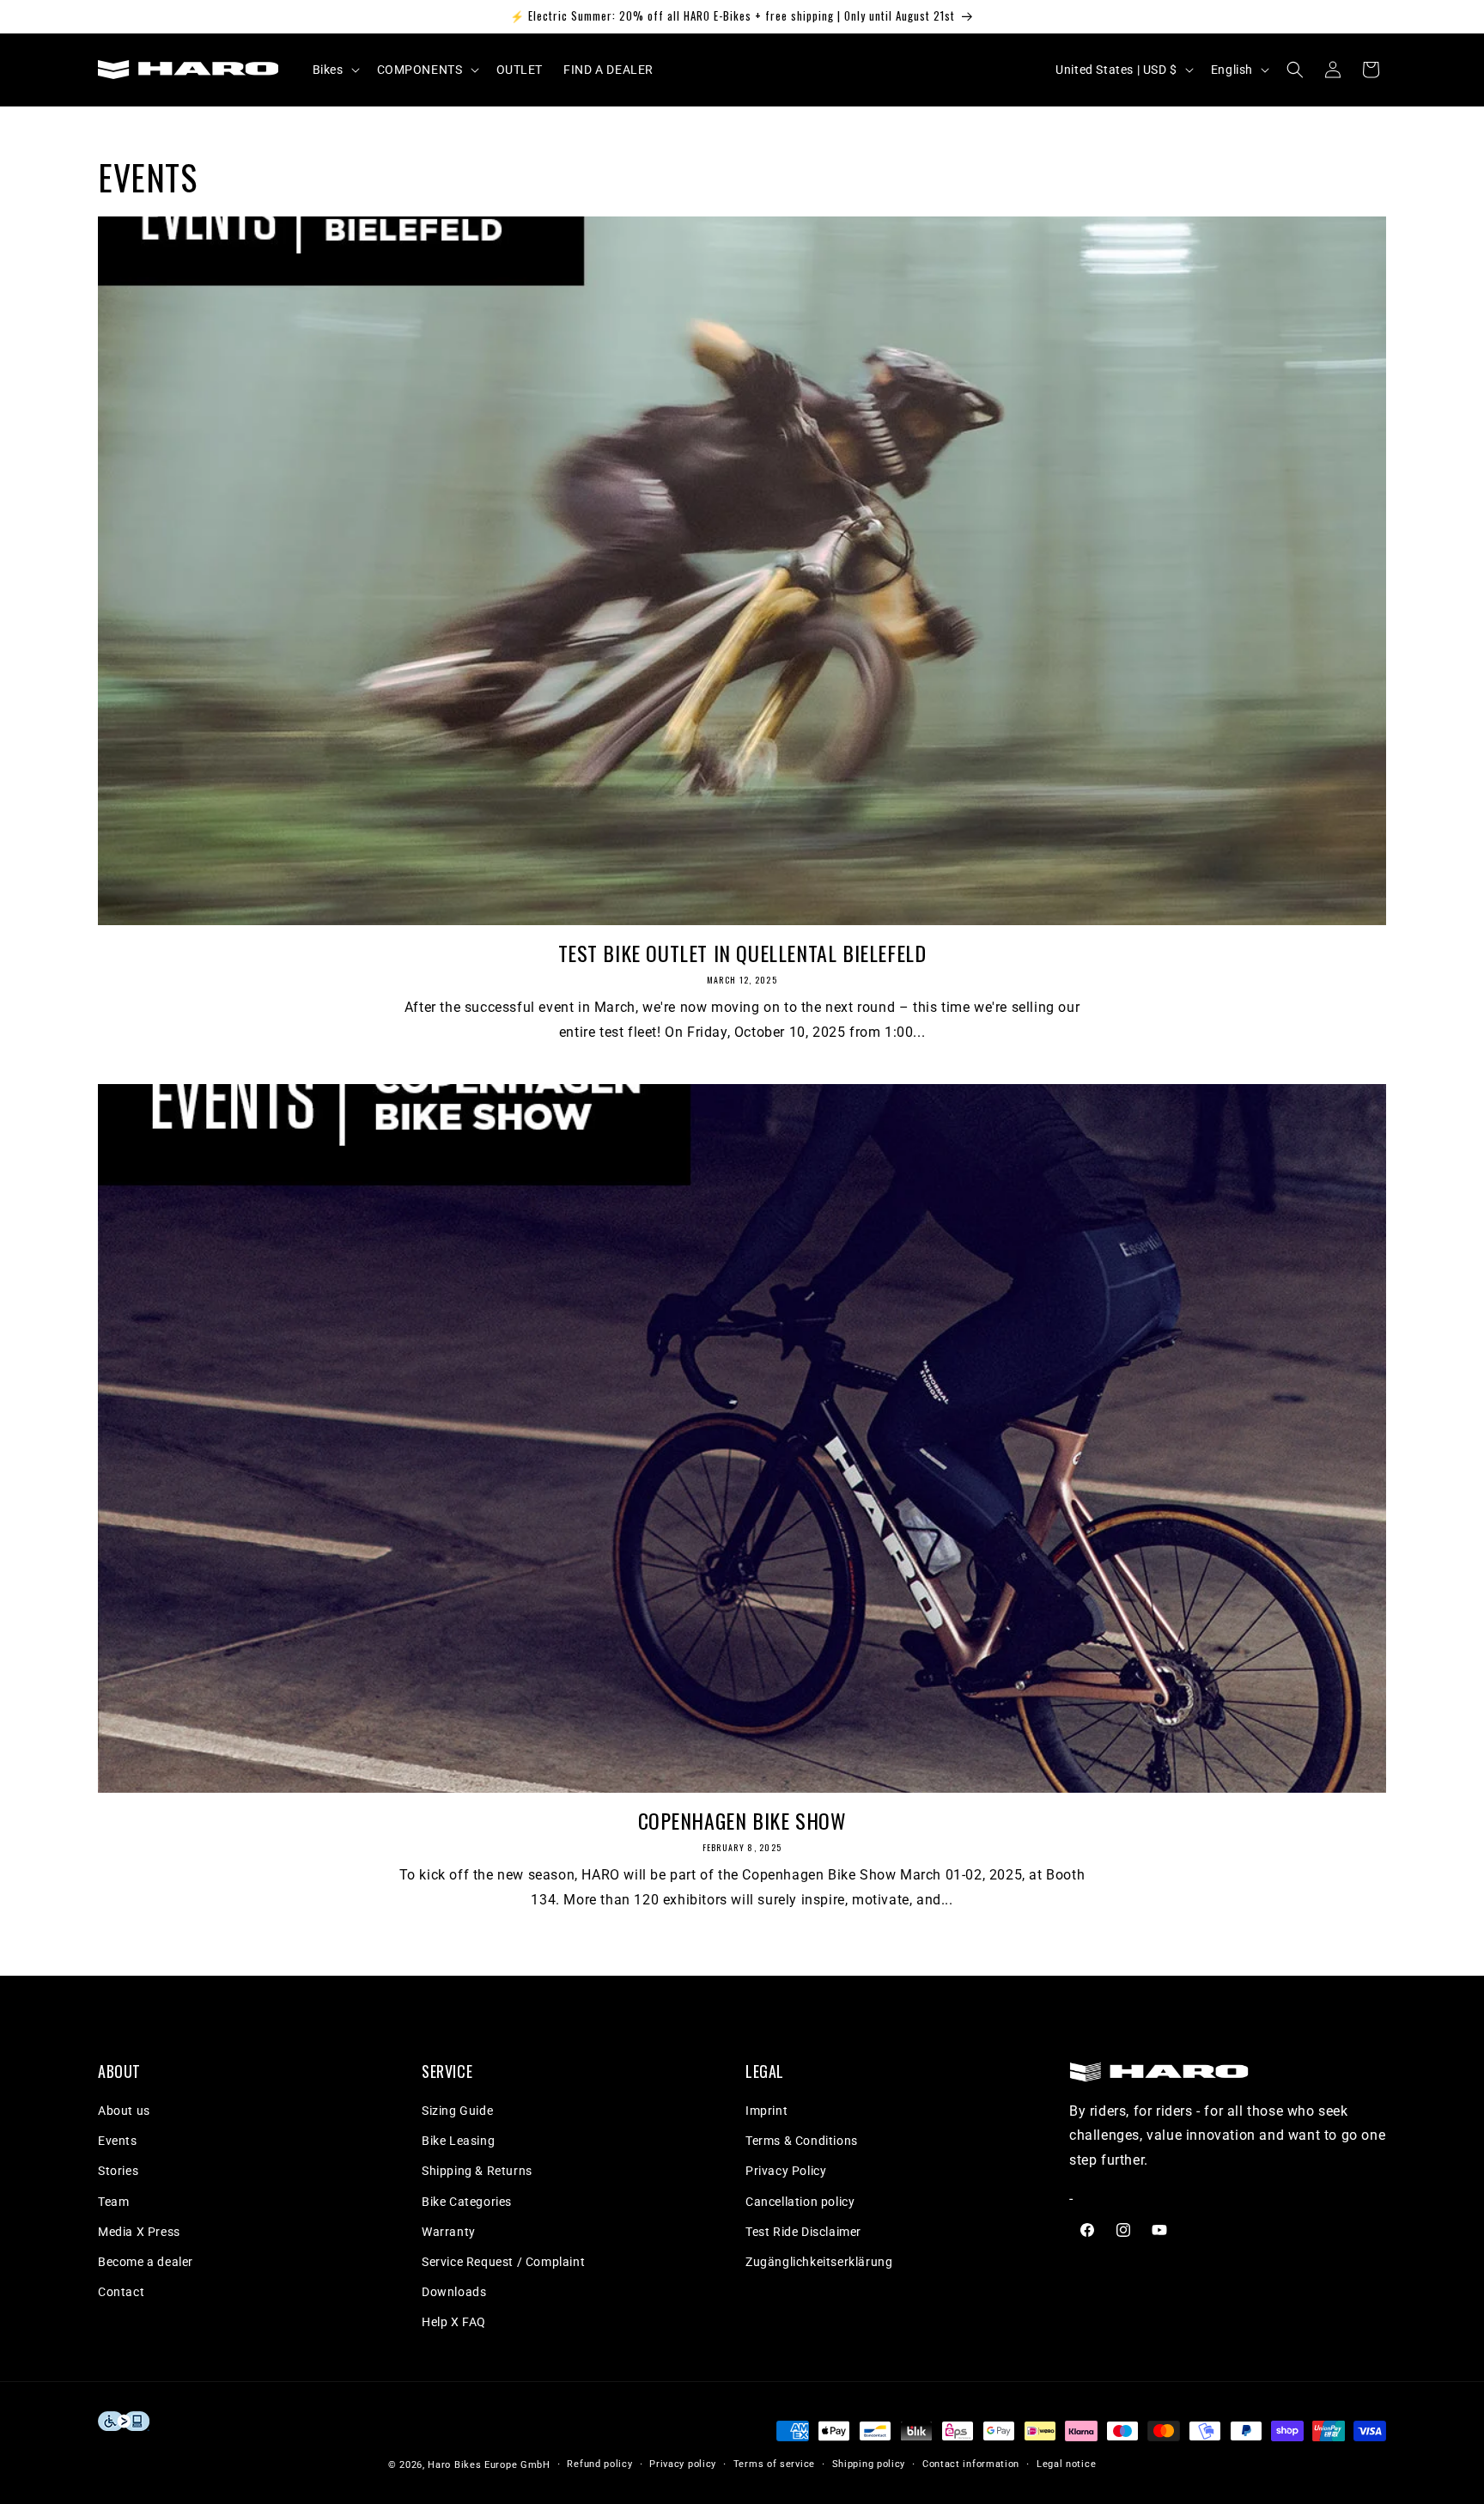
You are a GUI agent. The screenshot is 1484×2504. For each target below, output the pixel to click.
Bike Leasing (458, 2141)
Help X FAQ (454, 2322)
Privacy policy (683, 2463)
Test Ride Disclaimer (803, 2232)
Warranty (449, 2232)
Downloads (454, 2292)
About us (124, 2111)
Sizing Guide (457, 2111)
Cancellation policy (800, 2202)
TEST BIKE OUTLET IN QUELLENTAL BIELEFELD (742, 953)
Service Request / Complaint (503, 2262)
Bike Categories (467, 2202)
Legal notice (1066, 2463)
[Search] (1295, 70)
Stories (118, 2171)
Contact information (971, 2463)
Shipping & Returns (477, 2171)
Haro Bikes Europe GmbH (489, 2464)
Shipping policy (869, 2463)
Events (118, 2141)
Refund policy (599, 2463)
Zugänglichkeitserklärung (819, 2262)
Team (113, 2202)
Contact (121, 2292)
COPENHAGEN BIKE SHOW (742, 1821)
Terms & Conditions (802, 2141)
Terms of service (774, 2463)
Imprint (766, 2111)
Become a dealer (146, 2262)
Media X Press (139, 2232)
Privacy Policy (786, 2171)
